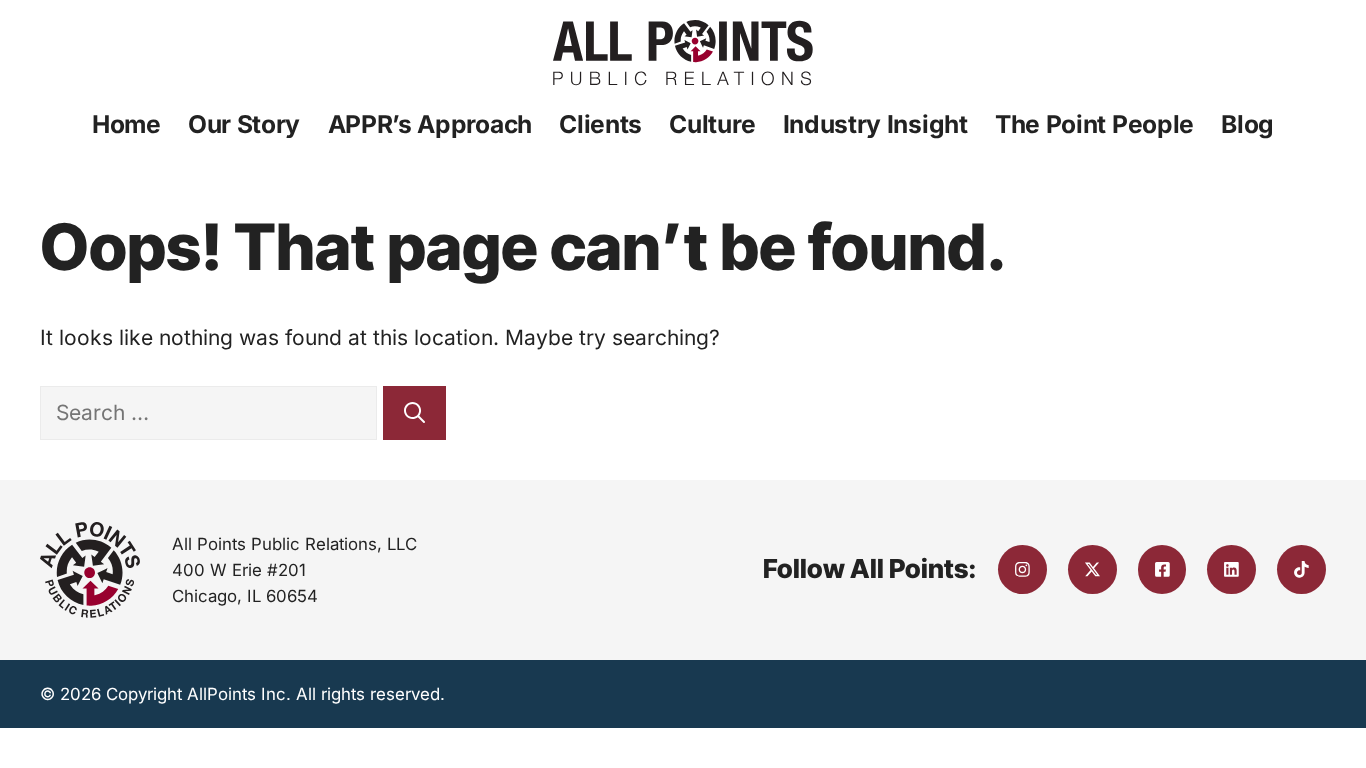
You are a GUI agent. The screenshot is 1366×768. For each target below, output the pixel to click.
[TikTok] (1301, 569)
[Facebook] (1162, 569)
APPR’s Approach (430, 124)
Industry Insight (875, 124)
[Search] (414, 413)
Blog (1247, 124)
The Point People (1094, 124)
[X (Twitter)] (1092, 569)
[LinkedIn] (1231, 569)
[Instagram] (1022, 569)
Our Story (244, 124)
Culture (712, 124)
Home (126, 124)
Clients (600, 124)
